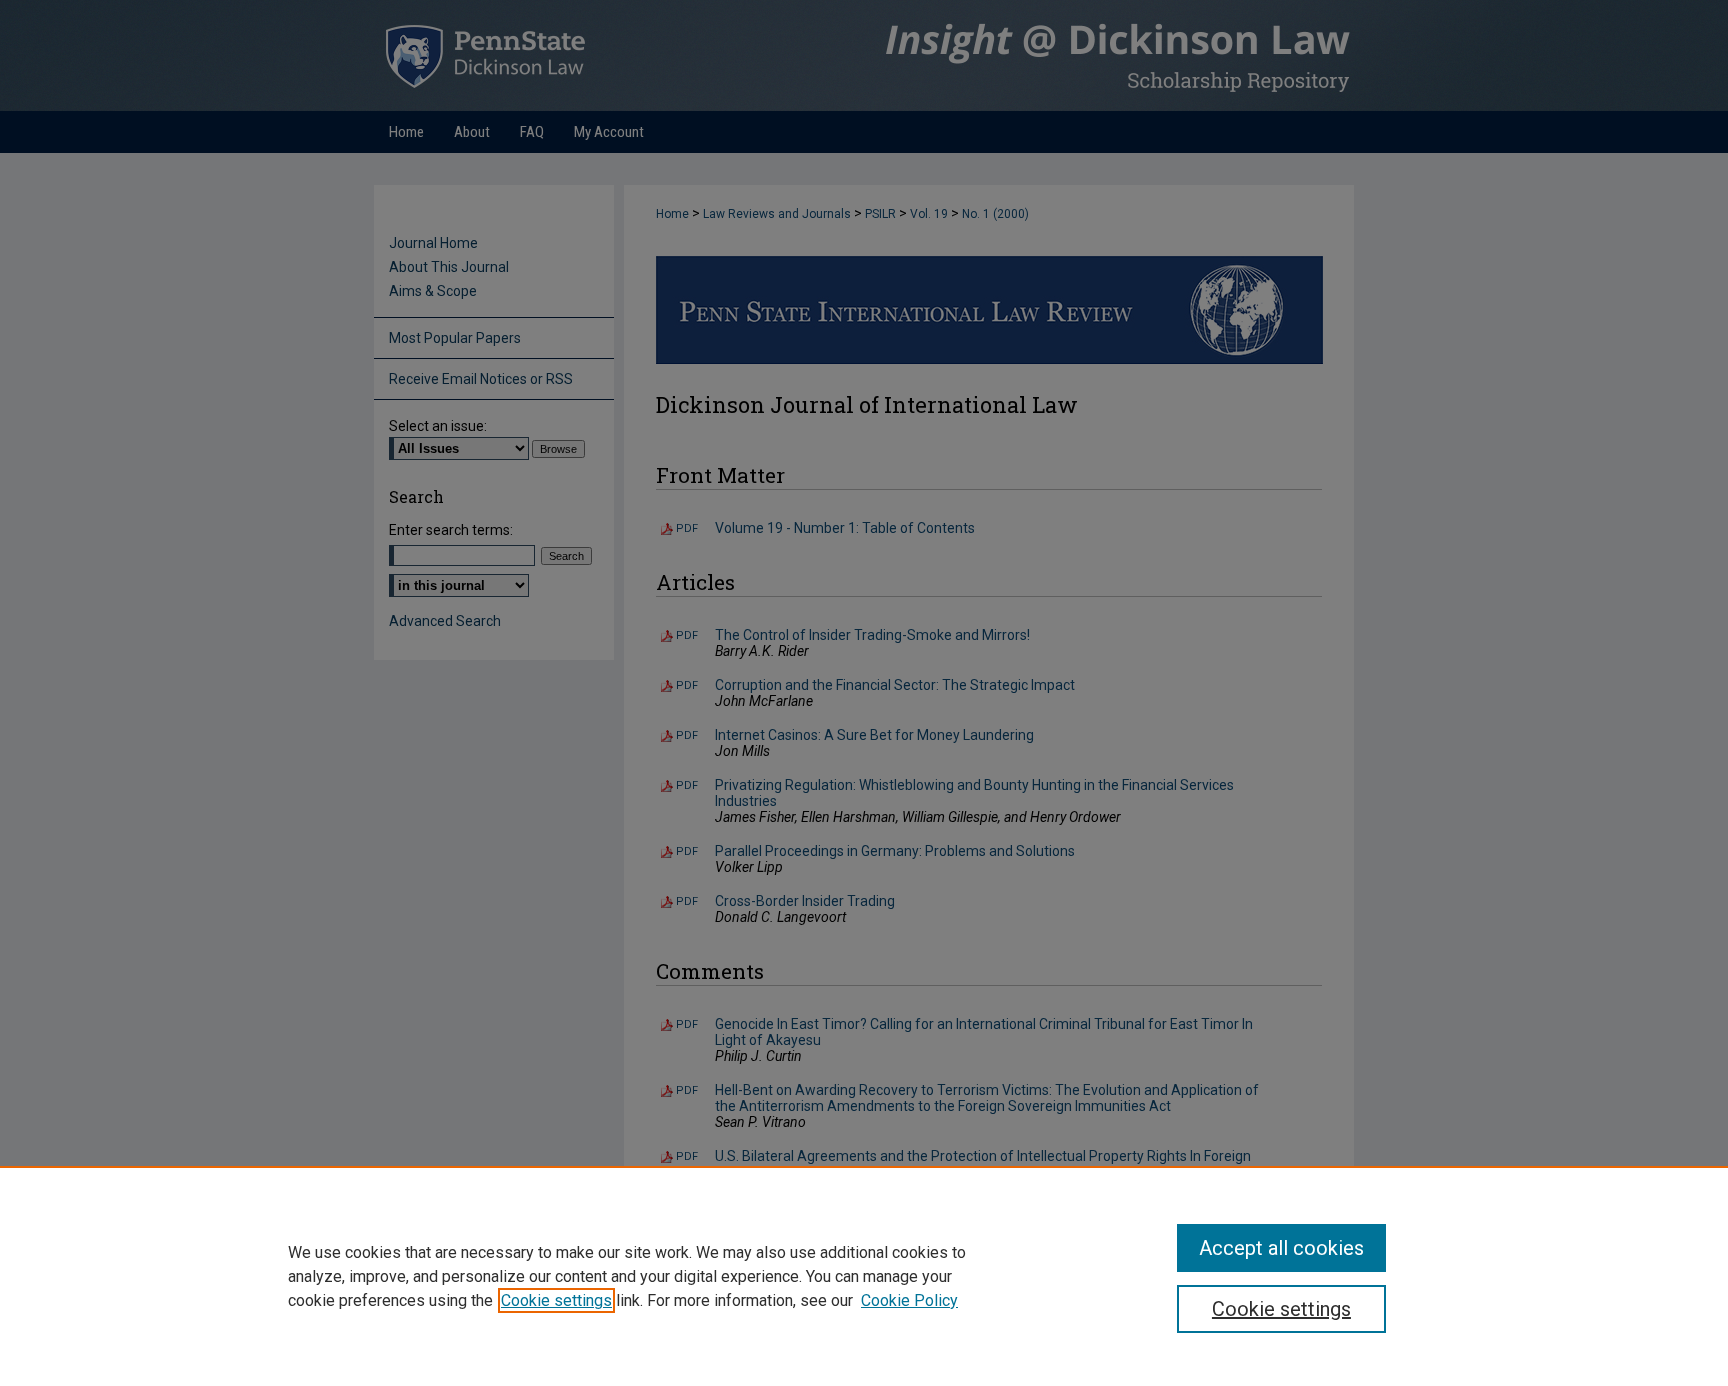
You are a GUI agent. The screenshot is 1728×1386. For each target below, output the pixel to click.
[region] (864, 1276)
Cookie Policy (909, 1300)
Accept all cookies (1281, 1248)
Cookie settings (556, 1300)
